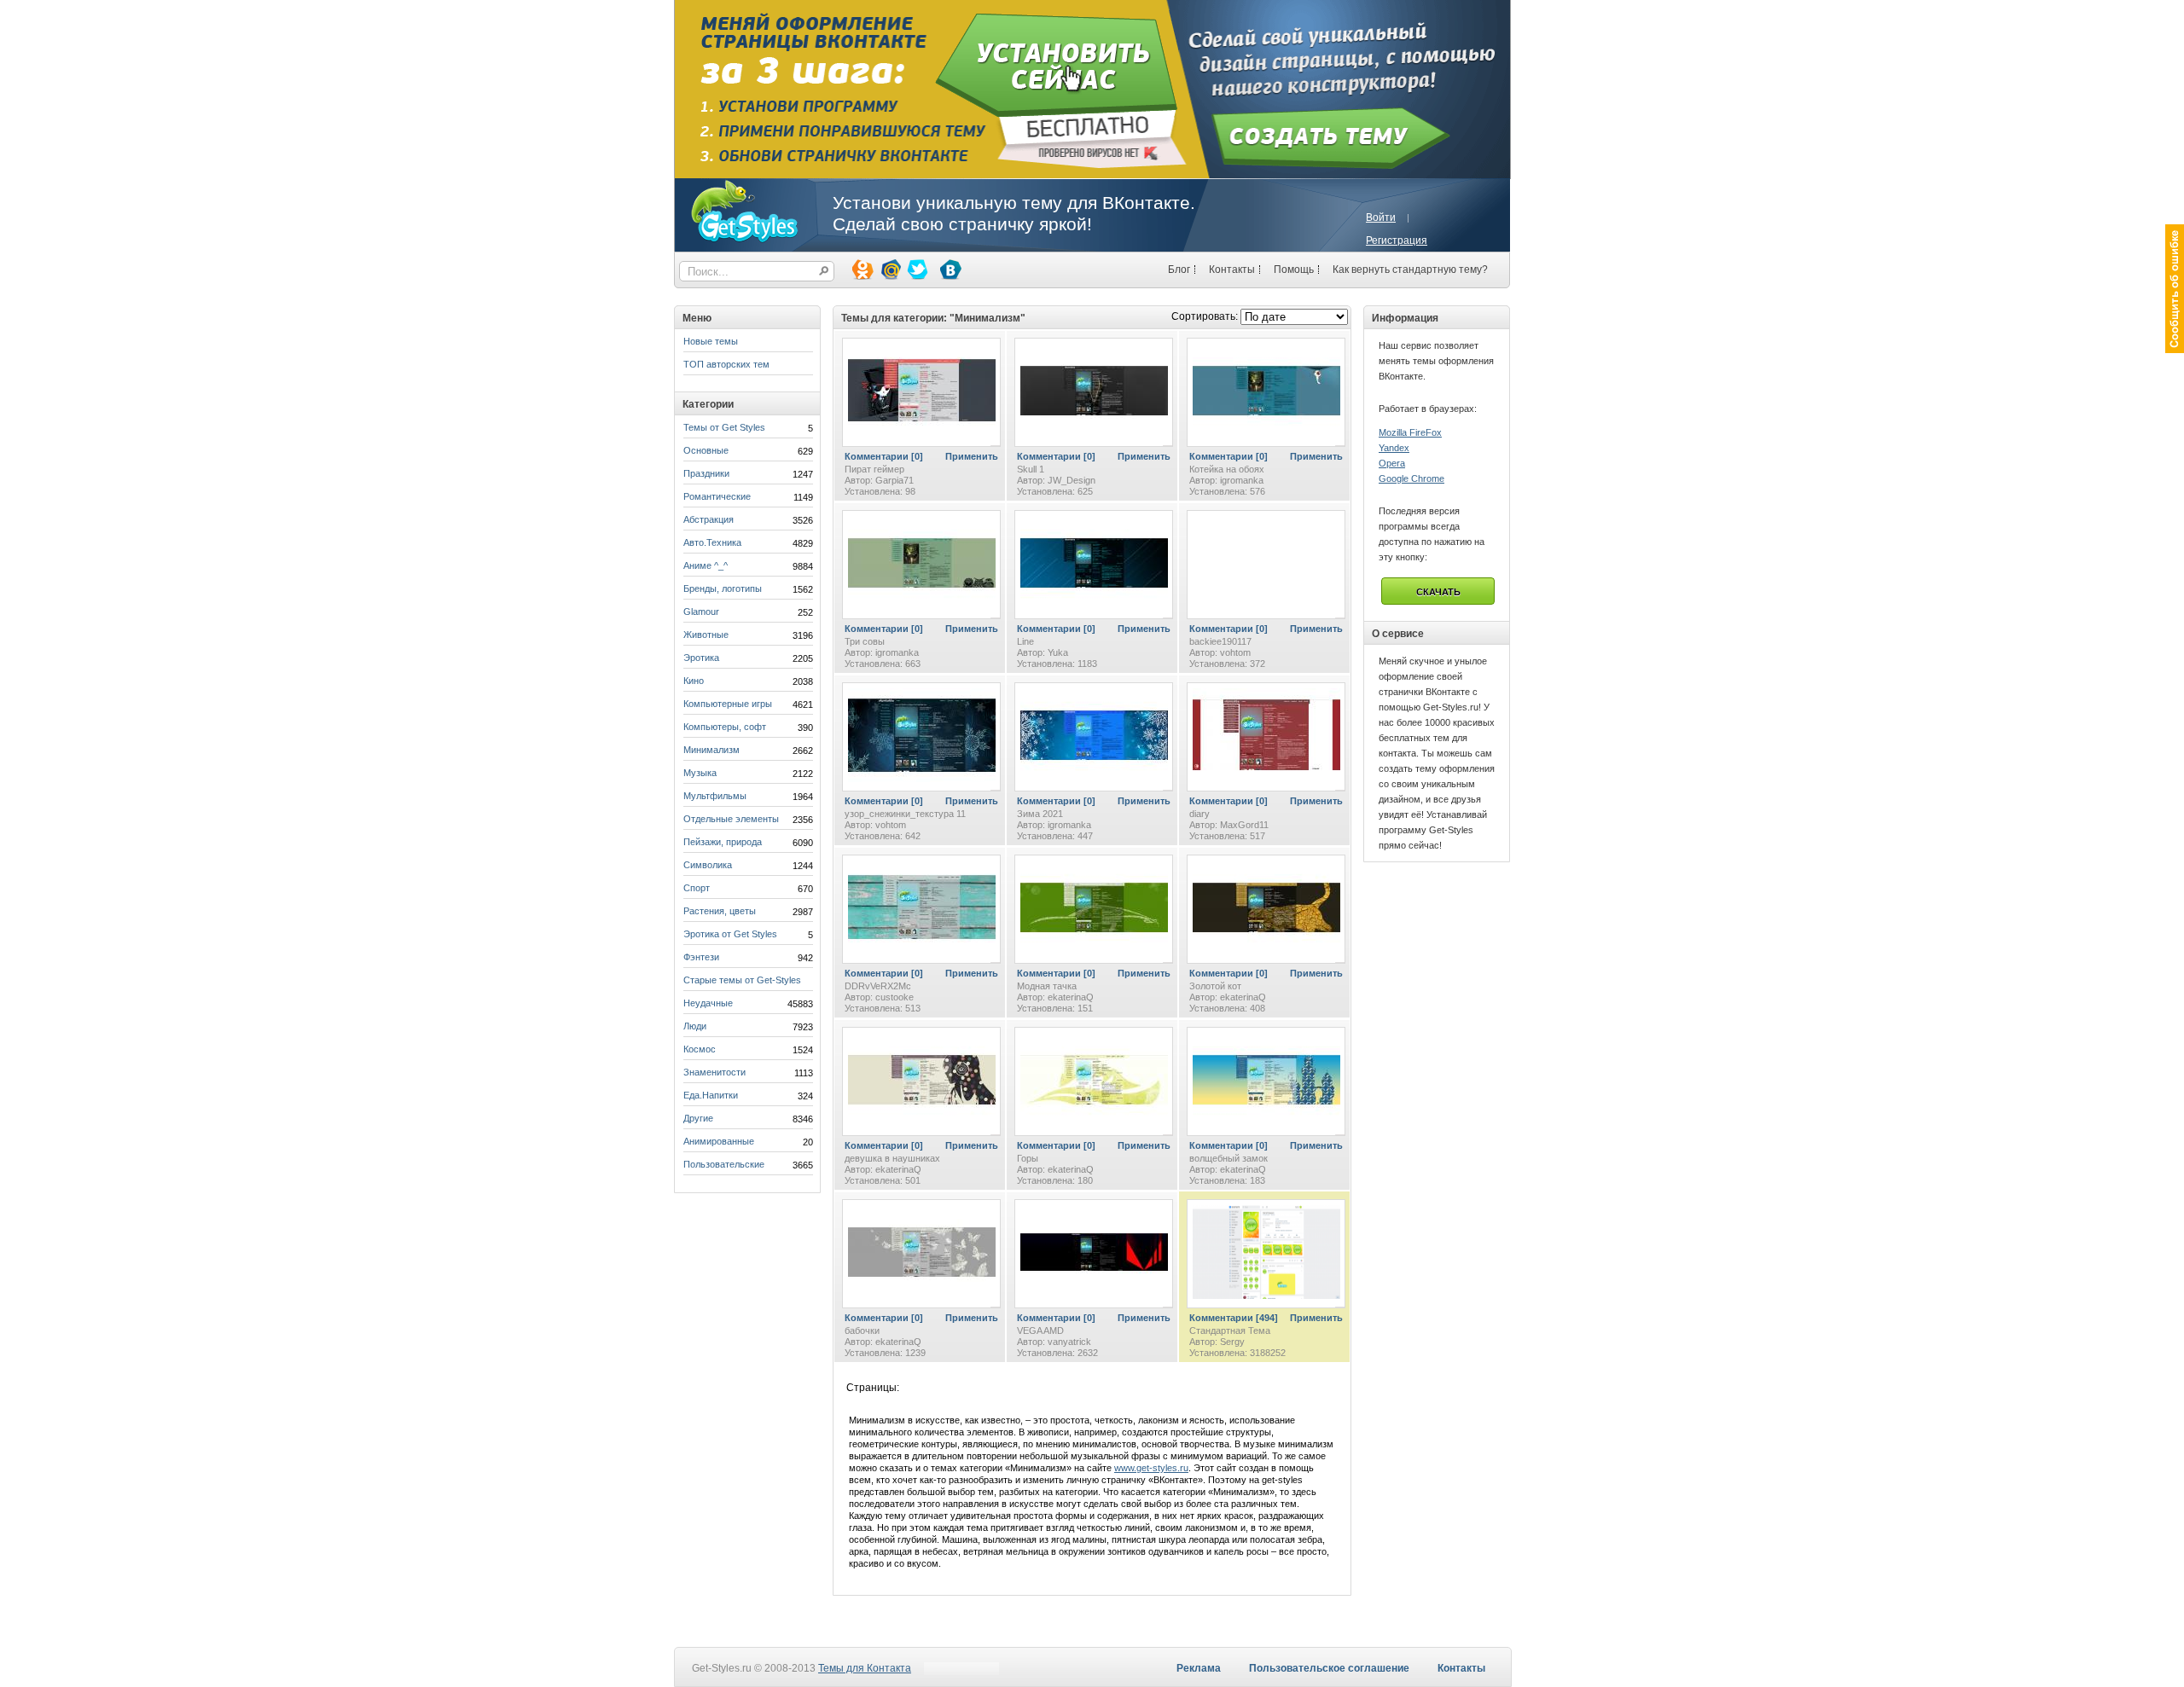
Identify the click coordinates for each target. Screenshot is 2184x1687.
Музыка (700, 773)
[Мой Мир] (889, 269)
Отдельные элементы (731, 819)
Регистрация (1397, 241)
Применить (972, 456)
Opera (1392, 463)
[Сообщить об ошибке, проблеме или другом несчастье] (2175, 289)
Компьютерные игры (728, 704)
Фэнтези (701, 957)
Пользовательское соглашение (1329, 1668)
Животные (706, 635)
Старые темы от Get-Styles (742, 980)
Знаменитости (714, 1072)
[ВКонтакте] (950, 269)
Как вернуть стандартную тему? (1410, 270)
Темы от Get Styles (724, 427)
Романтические (717, 496)
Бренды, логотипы (723, 588)
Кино (694, 681)
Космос (700, 1049)
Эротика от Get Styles (730, 934)
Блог (1179, 270)
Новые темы (711, 341)
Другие (698, 1118)
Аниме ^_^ (706, 565)
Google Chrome (1411, 478)
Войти (1381, 217)
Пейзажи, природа (723, 842)
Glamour (701, 612)
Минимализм (712, 750)
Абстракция (709, 519)
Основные (706, 450)
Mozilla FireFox (1410, 432)
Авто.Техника (712, 542)
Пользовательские (724, 1164)
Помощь (1294, 270)
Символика (708, 865)
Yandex (1394, 448)
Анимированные (719, 1141)
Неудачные (708, 1003)
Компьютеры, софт (725, 727)
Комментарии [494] (1234, 1318)
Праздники (706, 473)
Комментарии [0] (884, 456)
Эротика (701, 658)
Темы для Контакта (865, 1668)
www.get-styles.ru (1151, 1468)
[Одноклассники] (862, 269)
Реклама (1199, 1668)
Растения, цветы (720, 911)
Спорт (697, 888)
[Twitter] (916, 269)
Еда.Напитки (711, 1095)
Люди (695, 1026)
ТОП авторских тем (726, 364)
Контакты (1232, 270)
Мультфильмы (715, 796)
